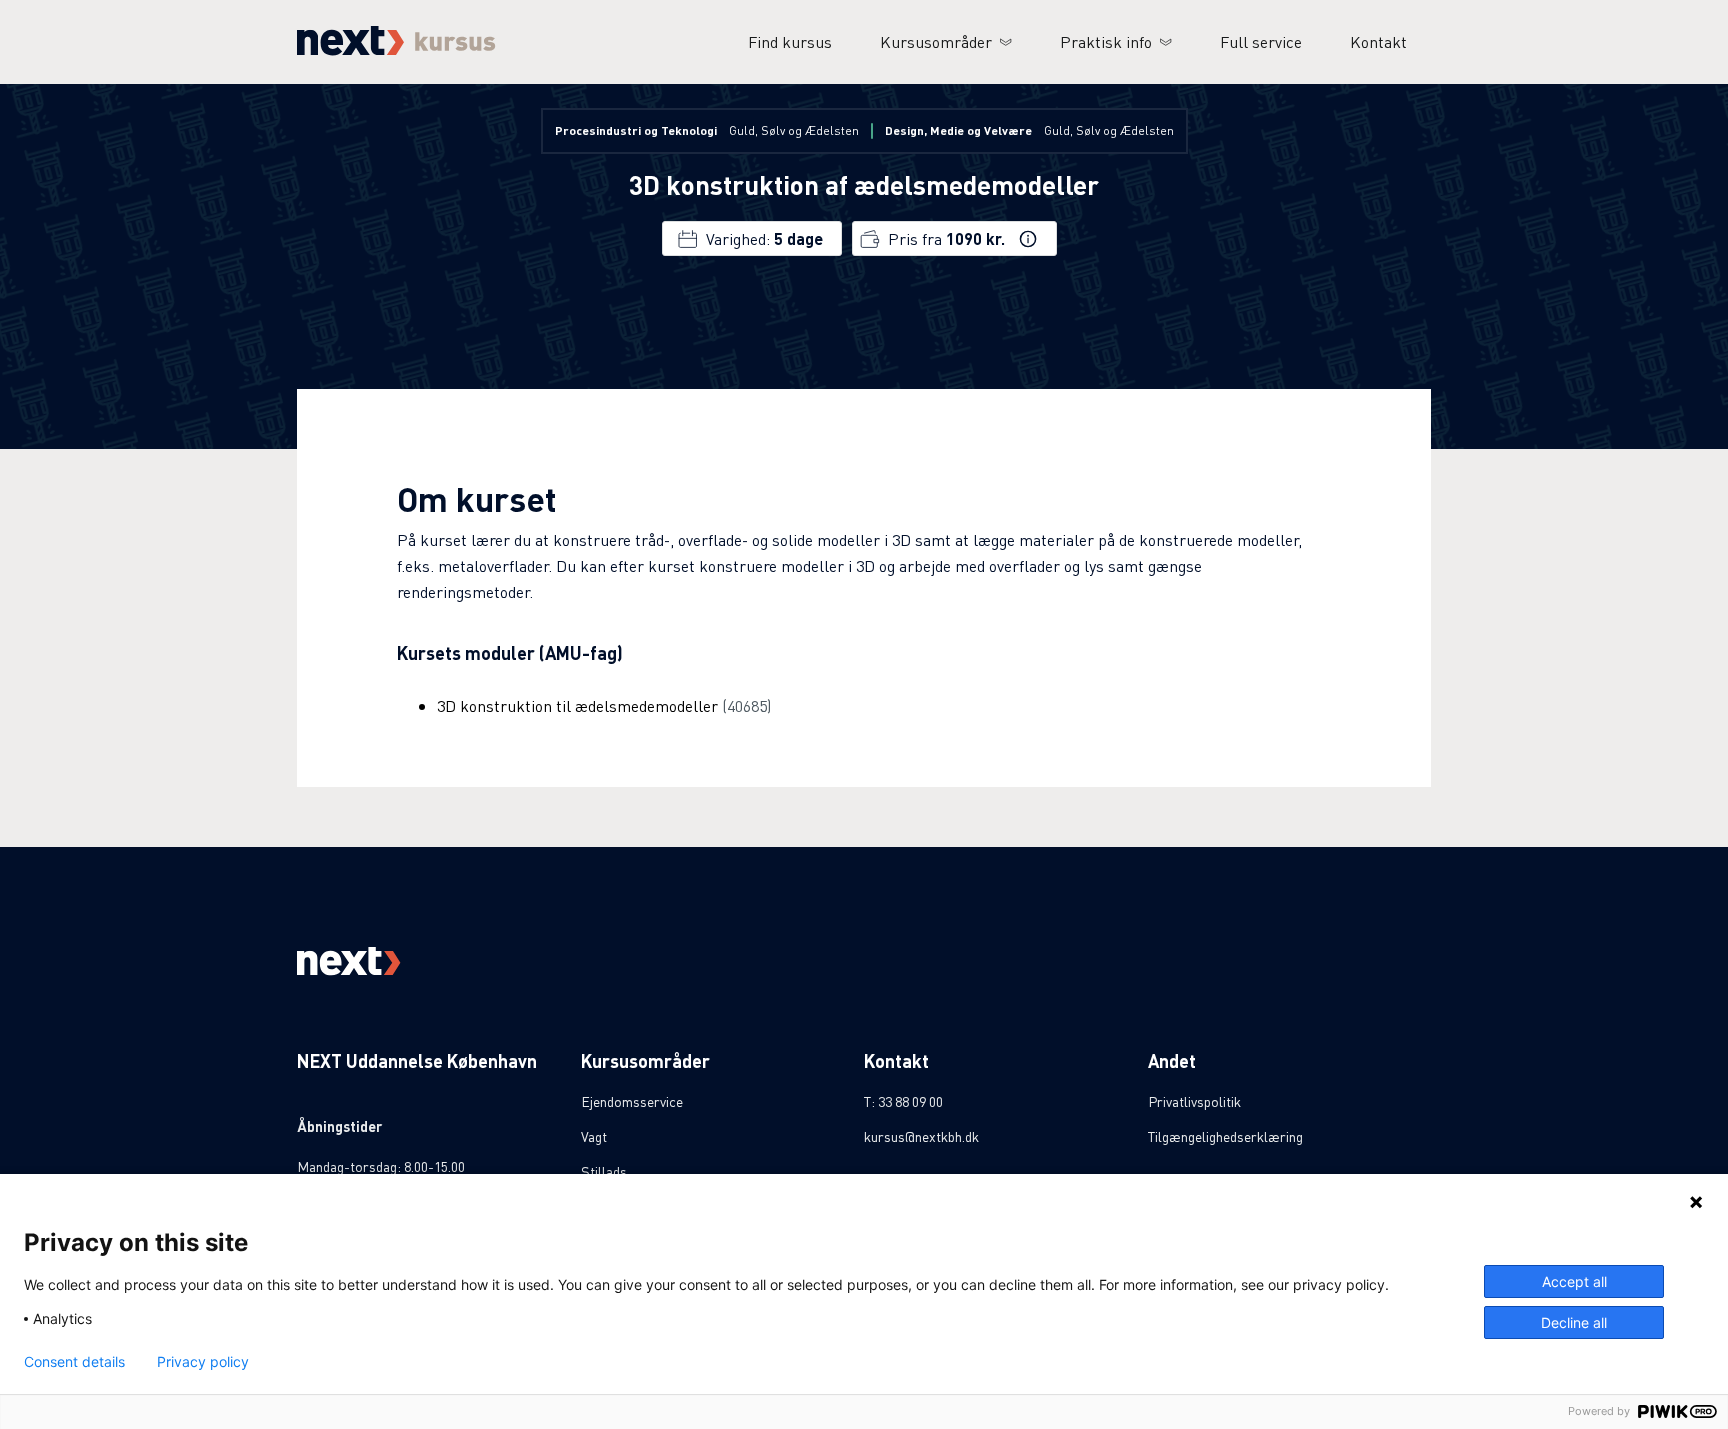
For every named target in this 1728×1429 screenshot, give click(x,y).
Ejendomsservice (632, 1101)
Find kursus (790, 41)
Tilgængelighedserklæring (1225, 1136)
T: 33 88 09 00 (903, 1101)
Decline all (1574, 1322)
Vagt (594, 1136)
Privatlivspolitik (1194, 1101)
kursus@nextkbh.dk (921, 1136)
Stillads (604, 1171)
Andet (1172, 1060)
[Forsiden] (396, 49)
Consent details (74, 1362)
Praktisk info (1106, 41)
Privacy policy (203, 1362)
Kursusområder (936, 41)
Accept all (1574, 1281)
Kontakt (1378, 41)
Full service (1261, 41)
